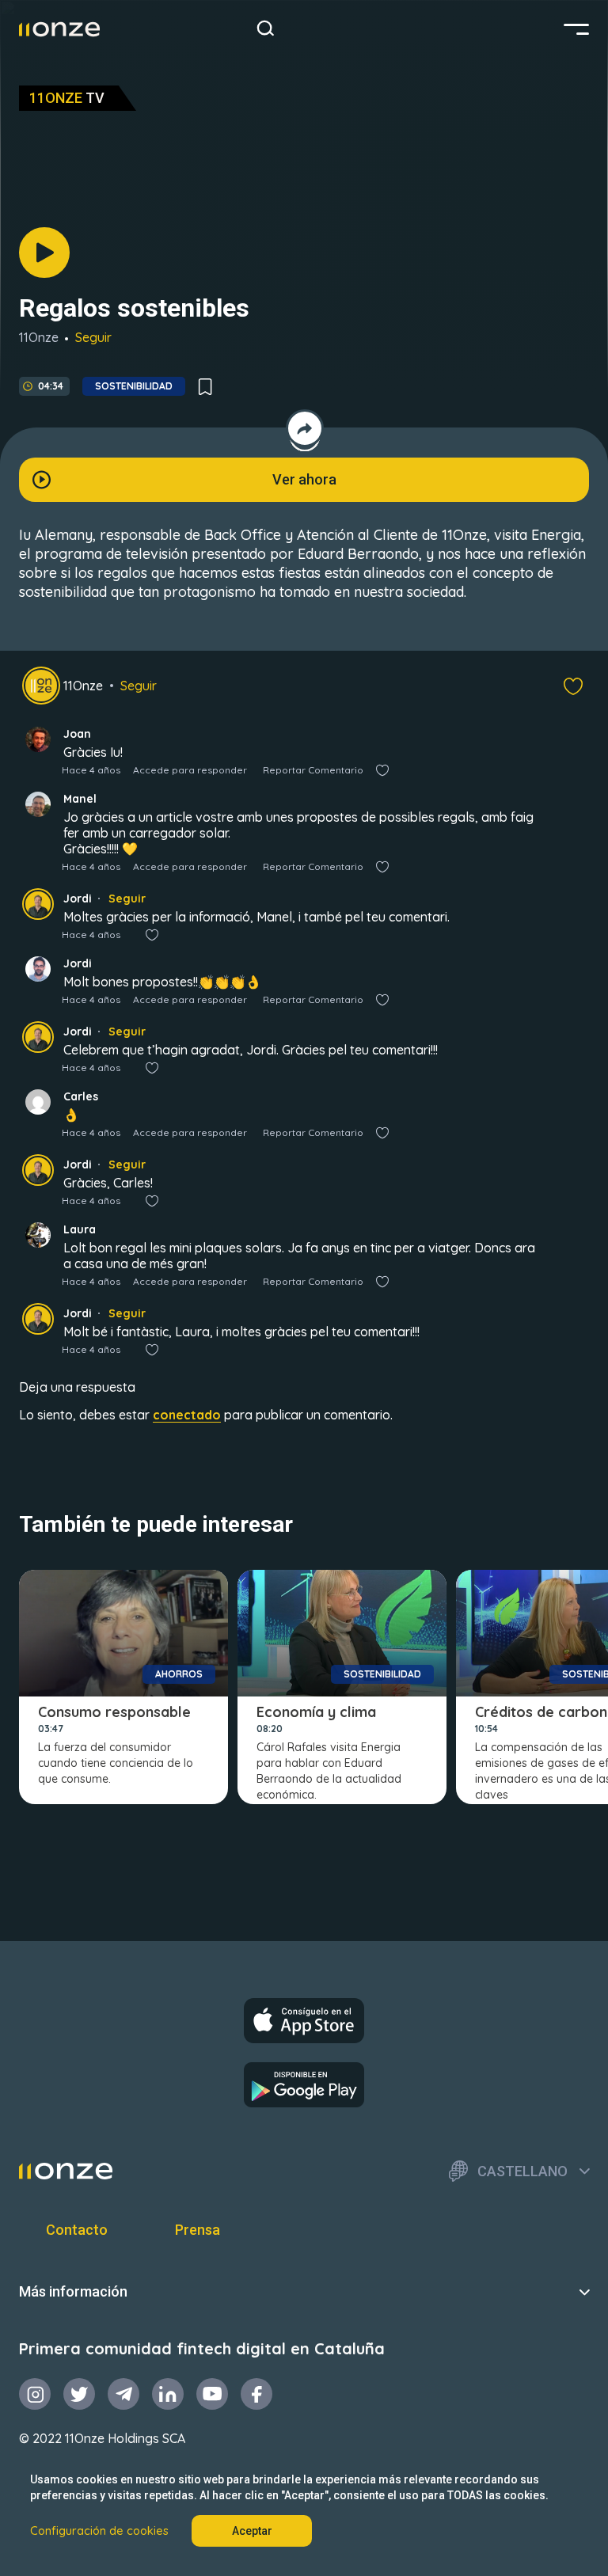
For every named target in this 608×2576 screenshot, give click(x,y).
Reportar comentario (313, 770)
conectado (187, 1415)
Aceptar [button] (252, 2531)
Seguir (93, 337)
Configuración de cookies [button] (99, 2531)
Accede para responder (190, 770)
